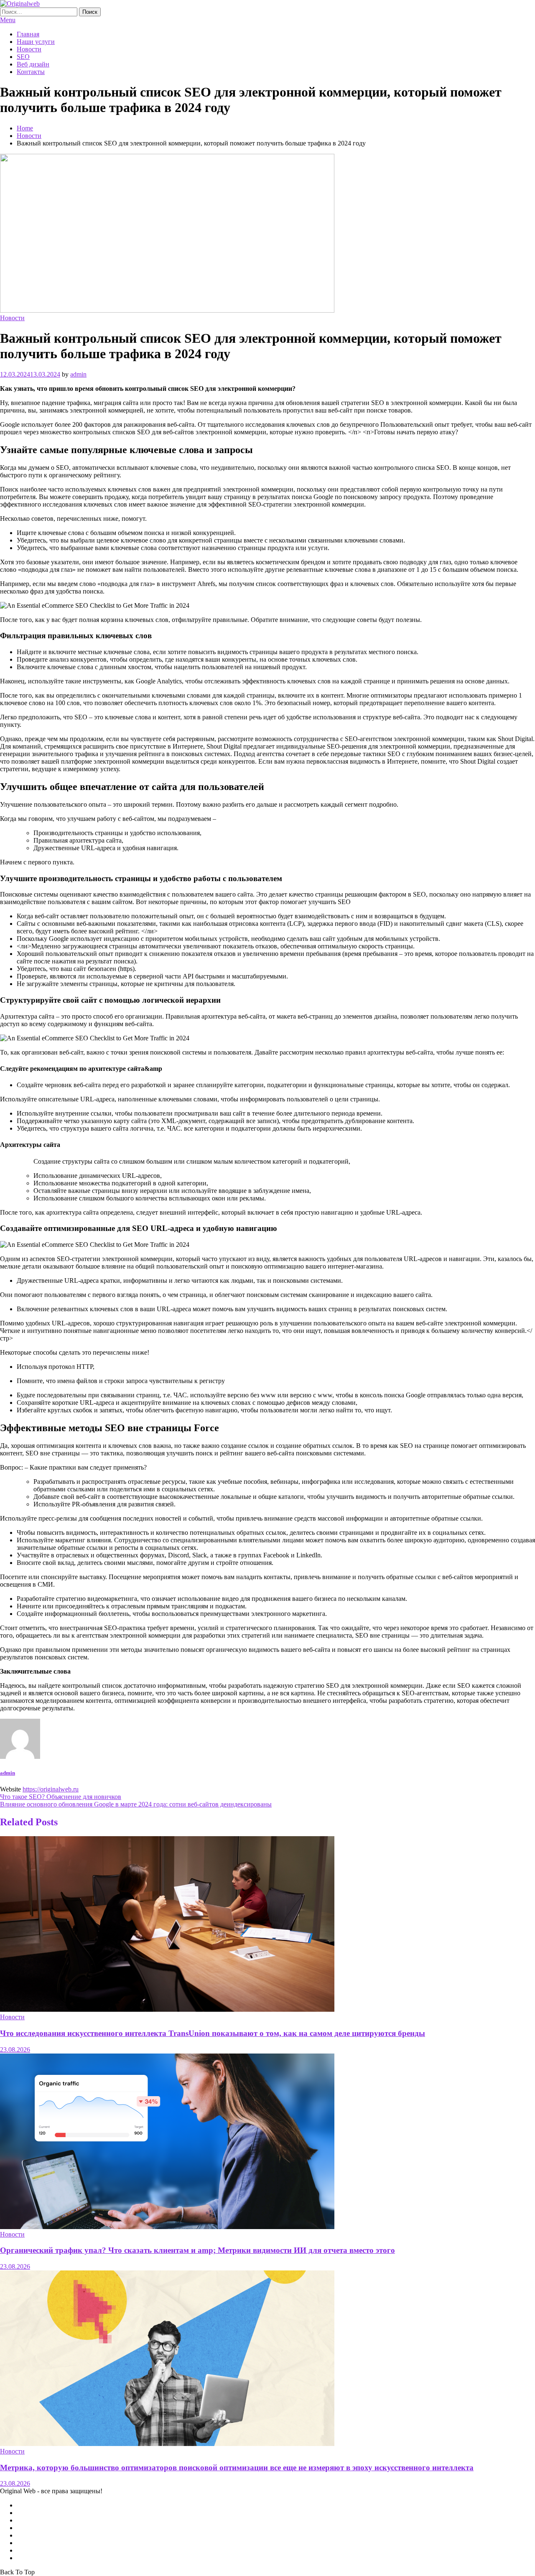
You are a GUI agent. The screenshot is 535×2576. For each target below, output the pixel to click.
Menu (8, 20)
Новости (29, 49)
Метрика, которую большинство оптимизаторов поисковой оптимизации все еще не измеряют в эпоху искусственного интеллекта (237, 2468)
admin (78, 374)
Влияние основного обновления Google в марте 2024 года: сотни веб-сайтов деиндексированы (136, 1804)
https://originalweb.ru (51, 1789)
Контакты (31, 72)
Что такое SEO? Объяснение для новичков (61, 1797)
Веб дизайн (33, 64)
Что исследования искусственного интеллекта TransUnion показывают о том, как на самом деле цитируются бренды (213, 2033)
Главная (28, 34)
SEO (23, 57)
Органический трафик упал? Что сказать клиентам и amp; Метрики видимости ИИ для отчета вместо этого (197, 2250)
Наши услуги (36, 42)
